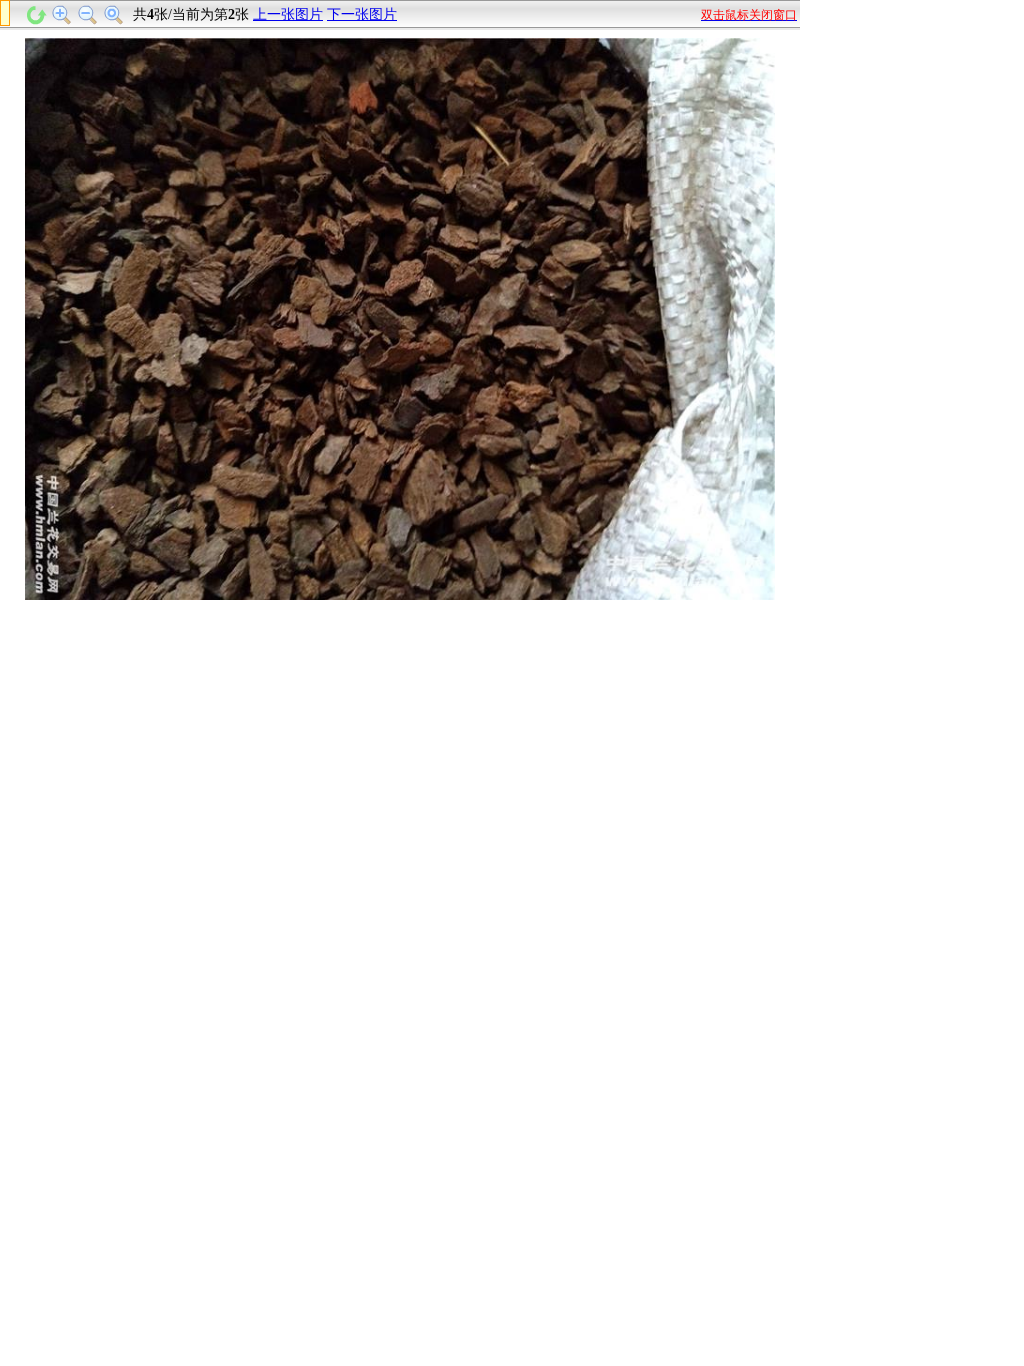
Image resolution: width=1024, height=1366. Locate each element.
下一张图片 (362, 14)
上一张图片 (288, 14)
